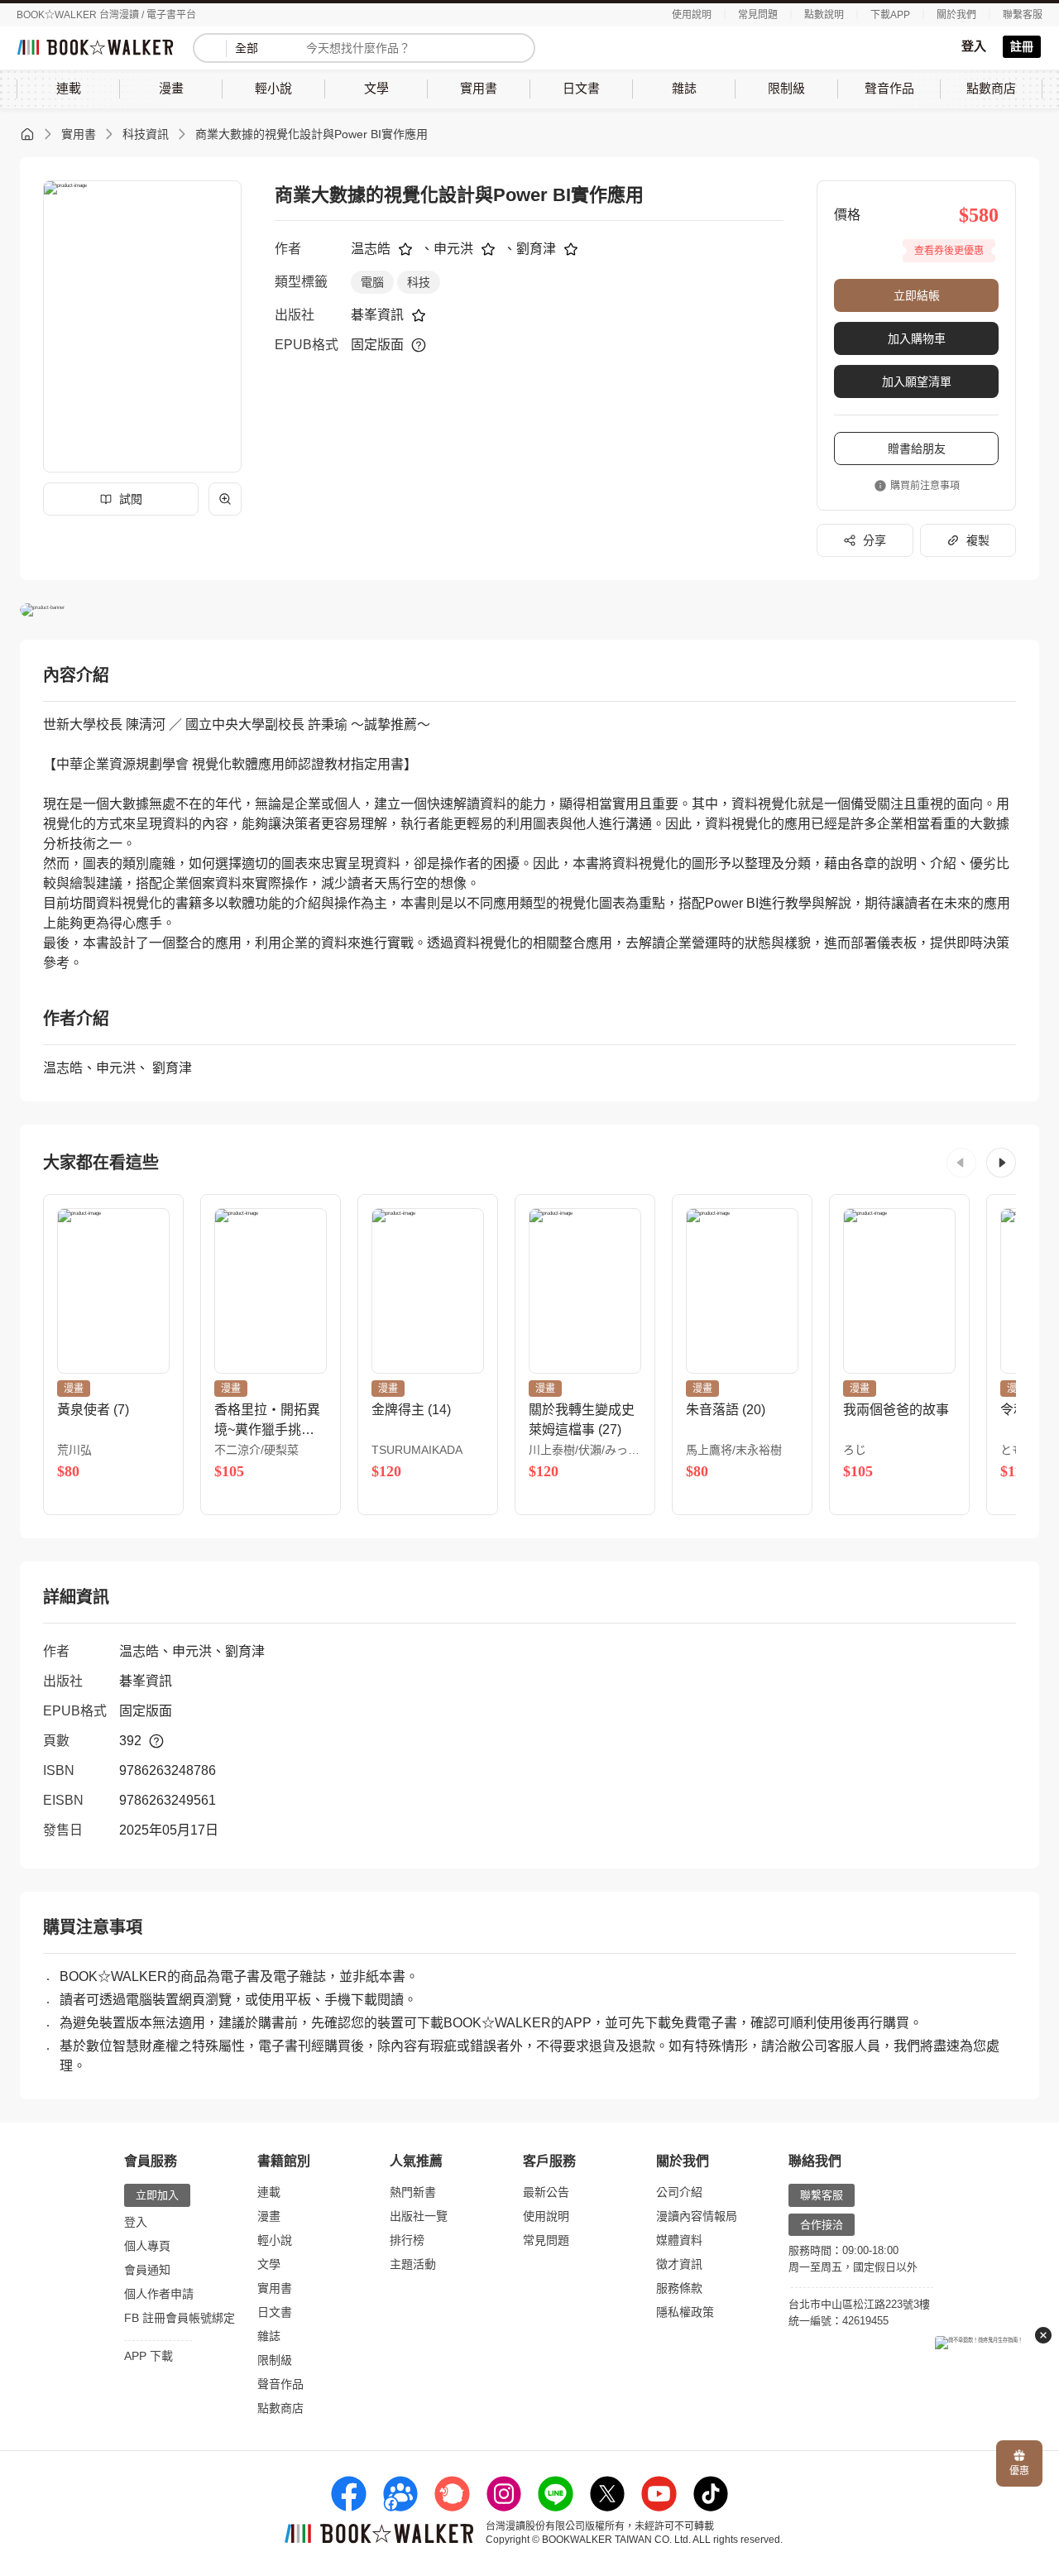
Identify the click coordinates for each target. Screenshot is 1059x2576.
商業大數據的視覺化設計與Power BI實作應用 (311, 134)
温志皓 (371, 249)
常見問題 (758, 15)
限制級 (275, 2360)
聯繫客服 (1023, 15)
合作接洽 (822, 2225)
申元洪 (453, 249)
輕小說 (275, 2240)
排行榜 (407, 2240)
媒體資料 (679, 2240)
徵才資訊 (679, 2264)
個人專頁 (147, 2246)
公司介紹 (679, 2192)
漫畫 (269, 2216)
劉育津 (536, 249)
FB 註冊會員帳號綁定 (180, 2318)
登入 (974, 46)
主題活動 (413, 2264)
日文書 (275, 2312)
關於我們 (956, 15)
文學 (269, 2264)
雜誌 (269, 2336)
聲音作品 (280, 2384)
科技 (419, 282)
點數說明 (824, 15)
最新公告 (546, 2192)
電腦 (372, 282)
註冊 (1022, 46)
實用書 (79, 134)
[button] (961, 1163)
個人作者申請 (159, 2294)
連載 (269, 2192)
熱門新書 (413, 2192)
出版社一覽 (419, 2216)
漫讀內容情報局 (697, 2216)
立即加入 (157, 2195)
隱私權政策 (685, 2312)
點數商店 (280, 2408)
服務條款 (679, 2288)
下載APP (890, 15)
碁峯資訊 (377, 315)
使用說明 (692, 15)
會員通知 (147, 2270)
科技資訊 (146, 134)
